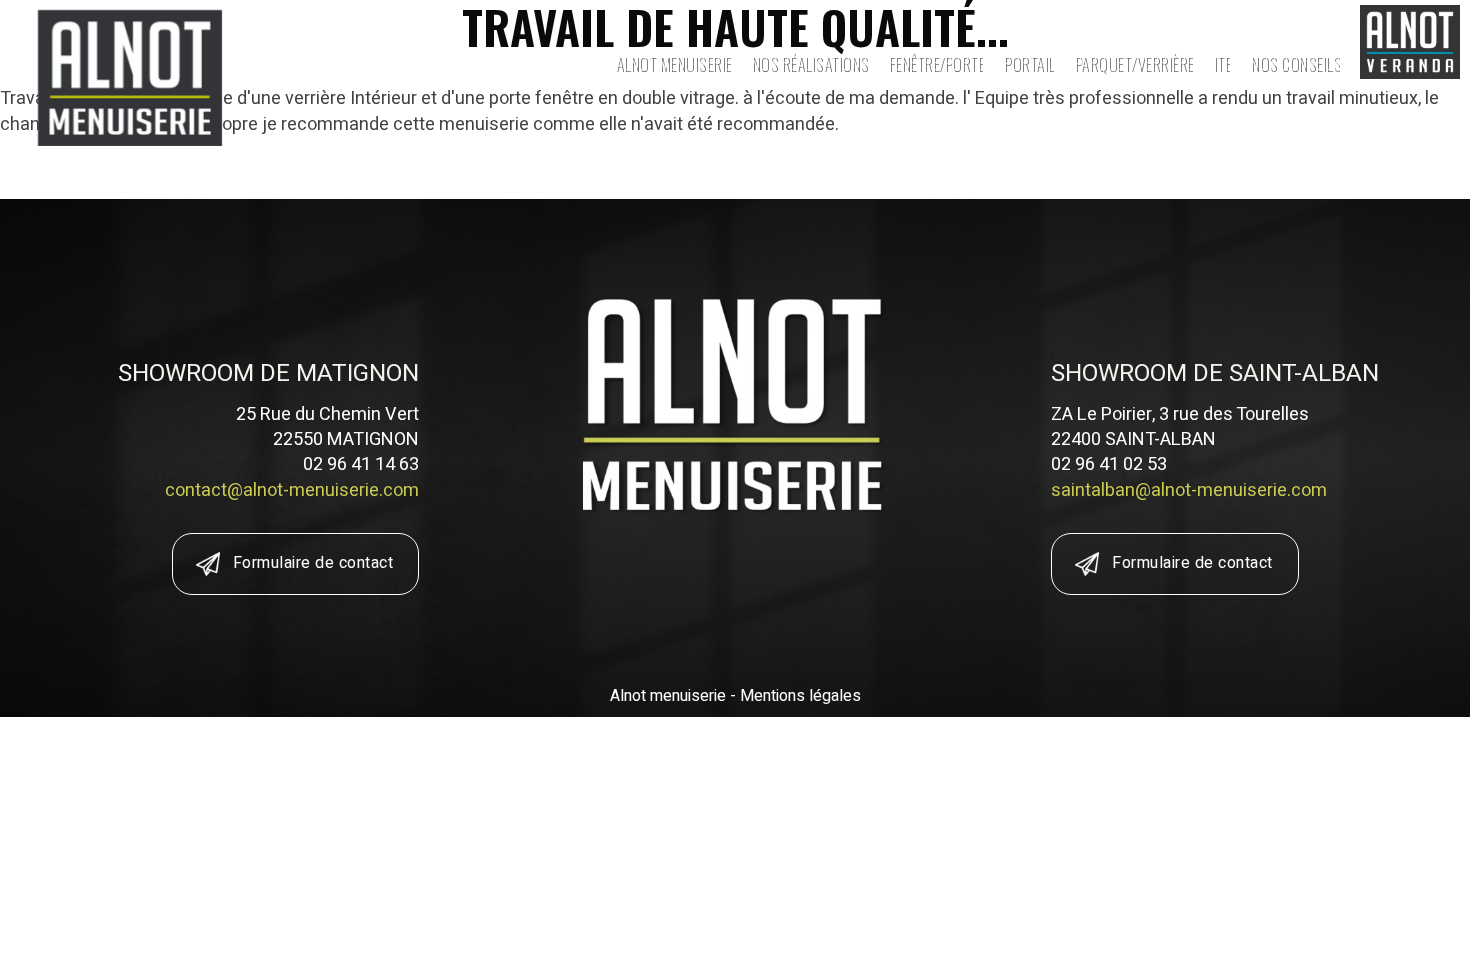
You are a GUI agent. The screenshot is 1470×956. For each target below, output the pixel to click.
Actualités (1087, 25)
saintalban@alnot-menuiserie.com (1189, 490)
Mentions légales (800, 696)
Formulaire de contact (313, 563)
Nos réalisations (809, 62)
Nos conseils (1295, 62)
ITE (1222, 62)
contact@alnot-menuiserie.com (292, 490)
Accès (1167, 25)
